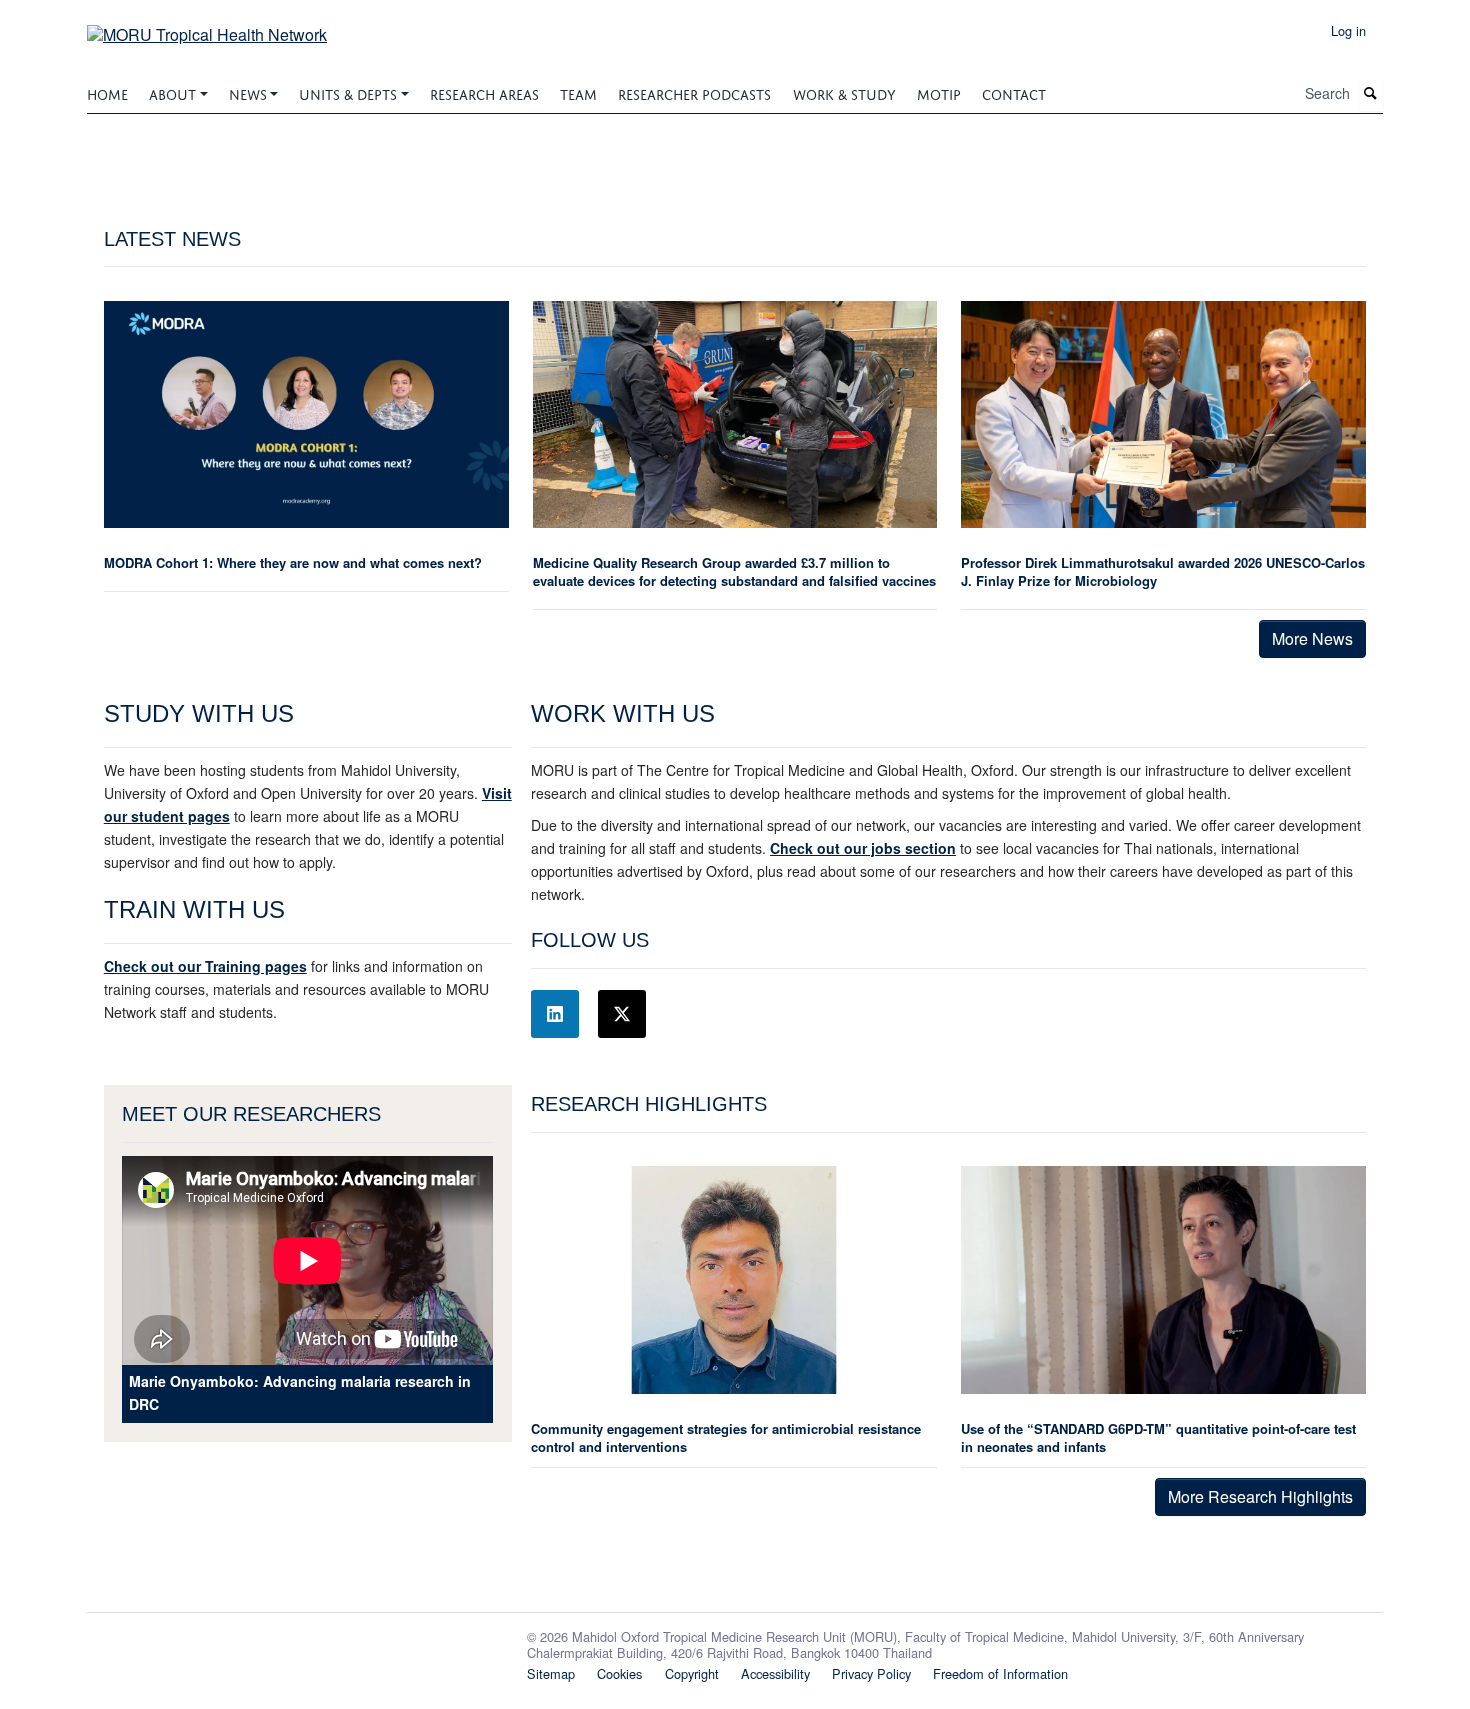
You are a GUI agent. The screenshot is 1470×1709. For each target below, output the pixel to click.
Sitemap (551, 1673)
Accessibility (775, 1673)
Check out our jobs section (863, 848)
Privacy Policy (871, 1673)
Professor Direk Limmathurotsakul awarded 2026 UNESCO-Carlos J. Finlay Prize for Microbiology (1163, 571)
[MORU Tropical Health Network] (207, 27)
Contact (1014, 92)
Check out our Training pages (205, 966)
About (172, 92)
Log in (1348, 30)
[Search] (1371, 93)
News (248, 92)
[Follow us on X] (622, 1014)
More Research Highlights (1260, 1496)
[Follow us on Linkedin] (555, 1014)
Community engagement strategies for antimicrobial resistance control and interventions (726, 1437)
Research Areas (484, 92)
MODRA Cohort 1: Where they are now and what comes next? (293, 562)
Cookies (619, 1673)
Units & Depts (348, 92)
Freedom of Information (1000, 1673)
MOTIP (939, 92)
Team (578, 92)
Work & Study (844, 92)
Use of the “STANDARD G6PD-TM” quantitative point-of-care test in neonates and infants (1158, 1437)
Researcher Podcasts (694, 92)
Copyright (692, 1673)
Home (107, 92)
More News (1312, 638)
